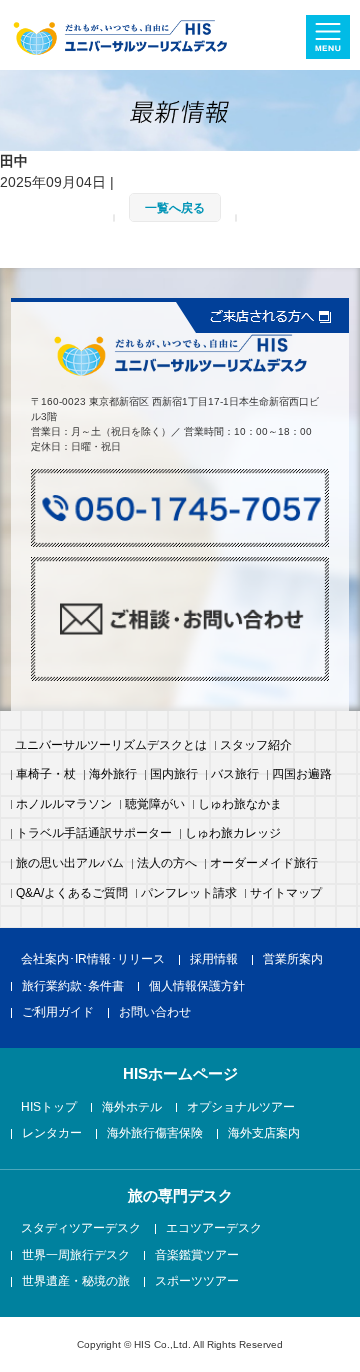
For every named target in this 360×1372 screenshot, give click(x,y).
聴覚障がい (155, 805)
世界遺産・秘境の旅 (76, 1282)
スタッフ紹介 (256, 746)
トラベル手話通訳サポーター (94, 834)
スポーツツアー (197, 1282)
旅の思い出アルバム (70, 864)
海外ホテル (132, 1108)
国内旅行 (174, 775)
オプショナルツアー (241, 1108)
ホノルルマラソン (64, 805)
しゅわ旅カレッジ (233, 834)
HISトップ (49, 1108)
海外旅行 (113, 775)
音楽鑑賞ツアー (197, 1256)
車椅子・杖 (46, 775)
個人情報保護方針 (197, 987)
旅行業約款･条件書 (73, 987)
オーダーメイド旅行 (264, 864)
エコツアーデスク (214, 1229)
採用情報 (214, 960)
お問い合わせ (155, 1013)
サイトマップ (286, 894)
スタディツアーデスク (81, 1229)
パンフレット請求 (189, 894)
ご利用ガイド (58, 1013)
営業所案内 (293, 960)
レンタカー (52, 1134)
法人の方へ (167, 864)
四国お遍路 (302, 775)
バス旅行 (235, 775)
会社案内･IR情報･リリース (93, 960)
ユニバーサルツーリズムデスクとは (111, 746)
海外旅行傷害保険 (155, 1134)
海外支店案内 (264, 1134)
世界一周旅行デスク (76, 1256)
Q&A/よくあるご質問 (72, 894)
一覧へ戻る (175, 208)
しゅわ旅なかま (240, 805)
